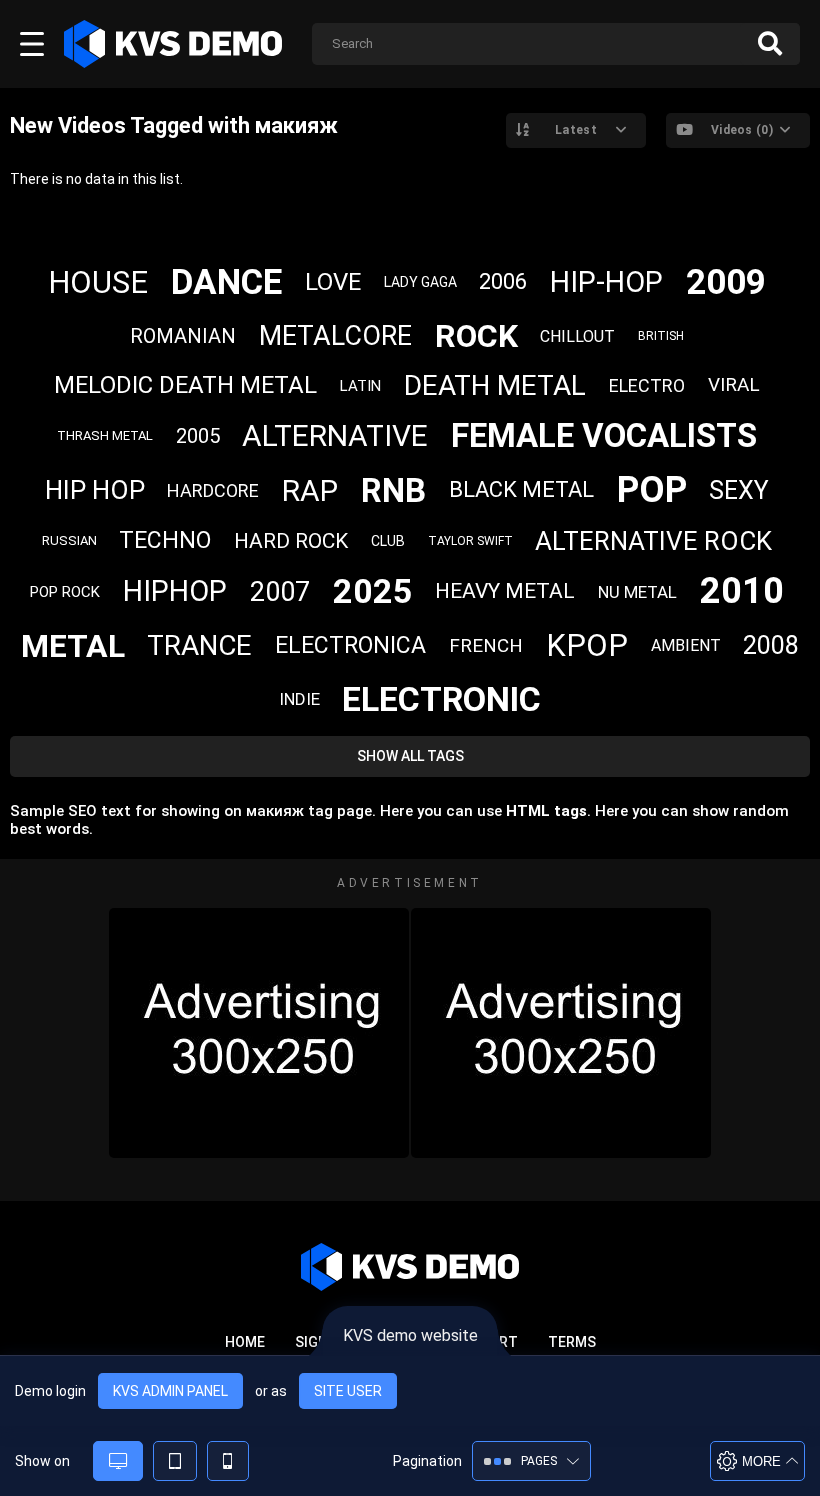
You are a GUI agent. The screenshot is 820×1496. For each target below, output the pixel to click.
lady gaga (420, 282)
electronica (350, 645)
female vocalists (604, 435)
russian (69, 540)
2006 (503, 281)
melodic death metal (185, 385)
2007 (280, 592)
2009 (726, 282)
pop (652, 490)
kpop (587, 645)
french (486, 645)
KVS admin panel (170, 1391)
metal (73, 646)
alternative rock (653, 541)
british (661, 336)
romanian (183, 336)
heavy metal (505, 591)
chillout (577, 336)
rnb (393, 490)
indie (299, 699)
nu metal (637, 592)
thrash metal (105, 435)
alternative (335, 435)
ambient (686, 645)
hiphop (175, 591)
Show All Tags (410, 756)
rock (476, 336)
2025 (373, 591)
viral (734, 384)
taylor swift (470, 541)
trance (199, 645)
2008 (771, 645)
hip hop (95, 490)
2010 (742, 591)
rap (310, 490)
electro (647, 385)
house (98, 282)
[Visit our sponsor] (259, 1033)
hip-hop (606, 282)
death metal (495, 385)
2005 (198, 436)
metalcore (335, 336)
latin (360, 386)
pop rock (65, 592)
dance (226, 282)
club (388, 541)
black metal (521, 489)
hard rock (291, 541)
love (333, 282)
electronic (441, 699)
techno (165, 540)
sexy (739, 490)
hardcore (213, 490)
